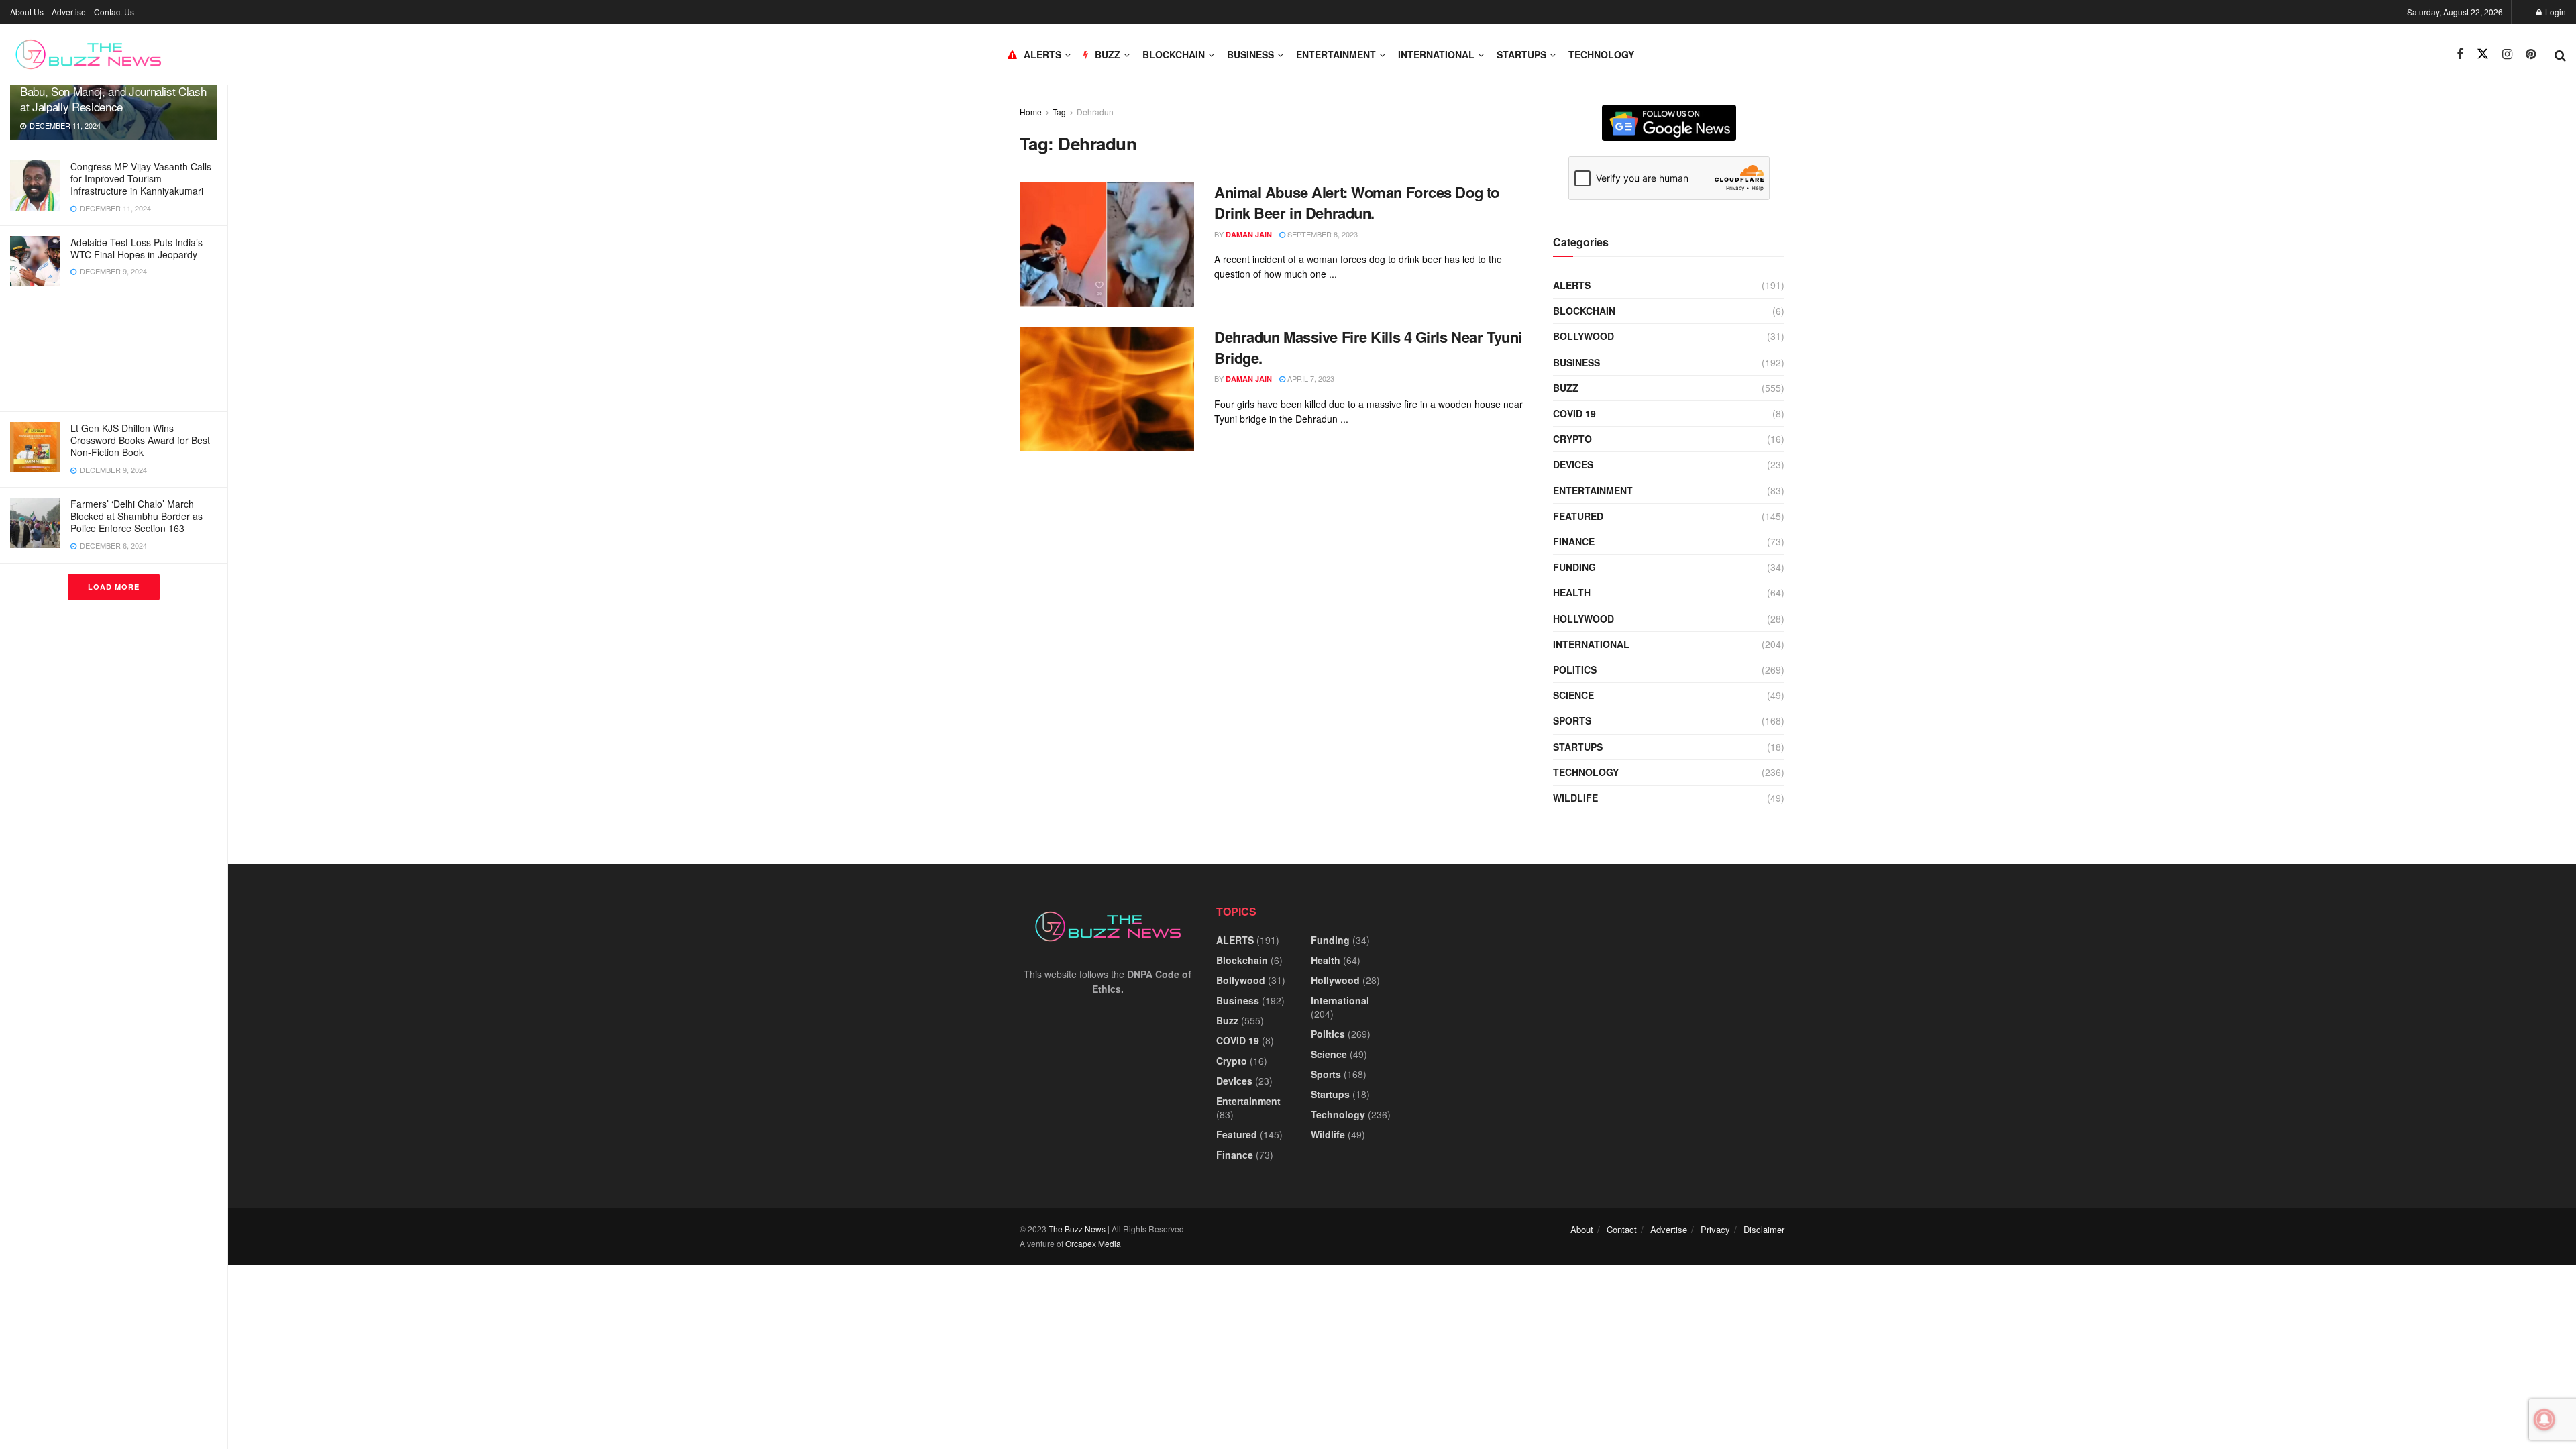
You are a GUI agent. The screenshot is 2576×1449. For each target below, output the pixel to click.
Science (1573, 695)
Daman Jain (1249, 234)
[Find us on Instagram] (2507, 54)
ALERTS (1042, 54)
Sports (1572, 720)
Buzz (1566, 388)
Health (1572, 592)
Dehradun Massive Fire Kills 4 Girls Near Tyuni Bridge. (1368, 347)
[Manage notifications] (2544, 1419)
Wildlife (1575, 798)
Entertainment (1336, 54)
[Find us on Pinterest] (2531, 54)
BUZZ (1108, 54)
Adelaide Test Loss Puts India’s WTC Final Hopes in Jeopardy (137, 248)
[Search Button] (2560, 54)
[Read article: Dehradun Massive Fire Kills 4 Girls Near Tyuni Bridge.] (1107, 389)
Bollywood (1584, 336)
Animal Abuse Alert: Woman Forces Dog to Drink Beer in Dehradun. (1357, 202)
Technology (1601, 54)
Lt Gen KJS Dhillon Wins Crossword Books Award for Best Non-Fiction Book (140, 440)
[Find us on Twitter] (2483, 54)
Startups (1521, 54)
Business (1250, 54)
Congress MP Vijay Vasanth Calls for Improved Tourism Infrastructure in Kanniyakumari (141, 178)
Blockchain (1174, 54)
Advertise (69, 12)
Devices (1573, 464)
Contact (1622, 1229)
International (1436, 54)
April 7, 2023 (1310, 378)
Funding (1574, 567)
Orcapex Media (1093, 1243)
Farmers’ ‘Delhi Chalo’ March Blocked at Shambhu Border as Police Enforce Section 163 (137, 516)
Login (2555, 12)
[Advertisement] (113, 354)
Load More (114, 587)
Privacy (1715, 1229)
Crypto (1572, 439)
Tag (1059, 112)
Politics (1575, 669)
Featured (1578, 516)
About (1582, 1229)
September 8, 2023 (1322, 234)
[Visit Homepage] (88, 54)
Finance (1574, 541)
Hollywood (1584, 619)
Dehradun (1095, 112)
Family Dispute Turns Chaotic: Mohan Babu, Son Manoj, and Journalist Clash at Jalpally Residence (113, 91)
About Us (27, 12)
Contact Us (114, 12)
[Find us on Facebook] (2460, 54)
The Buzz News (1077, 1229)
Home (1031, 112)
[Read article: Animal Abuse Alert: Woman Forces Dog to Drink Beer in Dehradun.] (1107, 244)
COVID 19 (1574, 413)
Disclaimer (1764, 1229)
